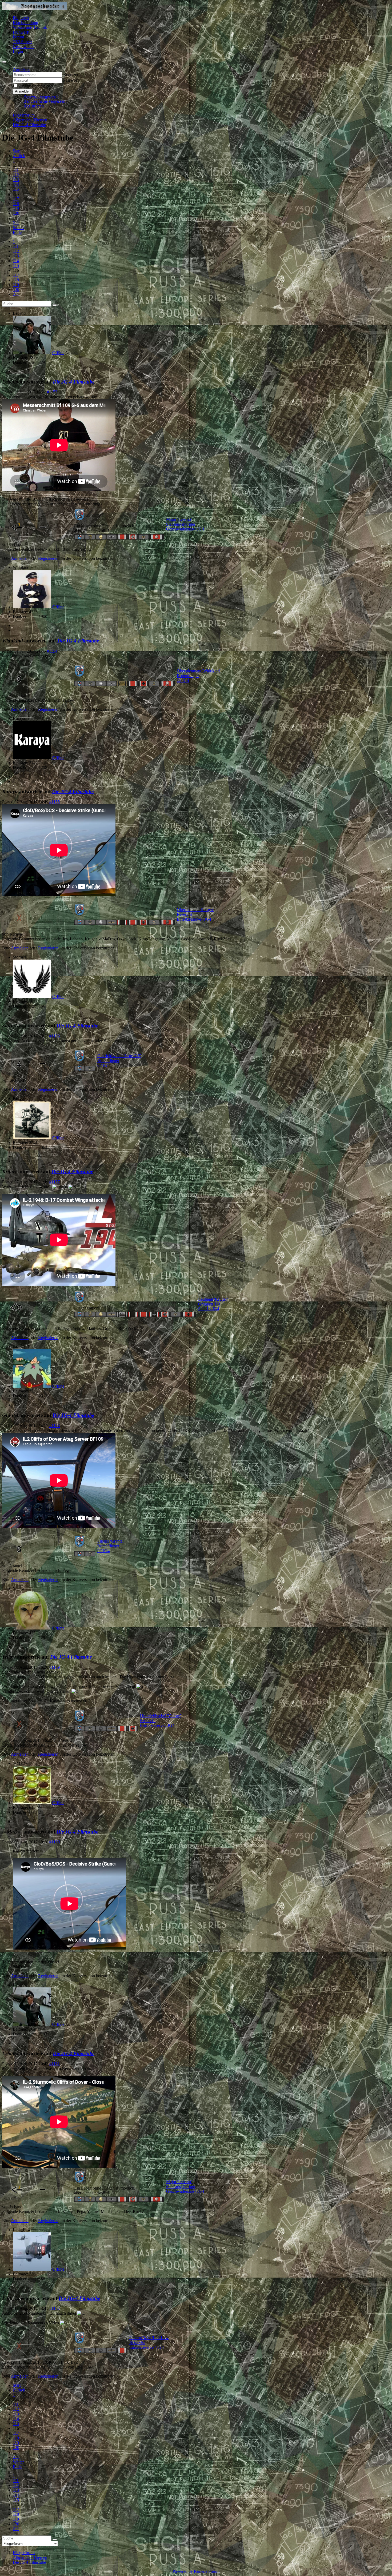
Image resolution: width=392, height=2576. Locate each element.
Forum (18, 37)
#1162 (55, 2308)
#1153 (52, 392)
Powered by (183, 2571)
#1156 (55, 1036)
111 (16, 170)
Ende (17, 232)
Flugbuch (21, 18)
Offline (58, 353)
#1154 (52, 651)
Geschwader (23, 47)
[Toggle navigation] (4, 62)
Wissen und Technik (30, 27)
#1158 (55, 1426)
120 (16, 213)
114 (16, 184)
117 (16, 199)
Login (18, 51)
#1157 (55, 1182)
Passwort (71, 80)
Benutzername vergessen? (45, 101)
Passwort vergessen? (41, 96)
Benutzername (75, 75)
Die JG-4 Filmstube (74, 382)
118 (16, 204)
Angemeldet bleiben (36, 86)
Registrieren (34, 106)
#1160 (55, 1842)
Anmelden (23, 91)
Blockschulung (25, 23)
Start (17, 151)
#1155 (55, 802)
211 (16, 223)
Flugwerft (21, 32)
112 (16, 175)
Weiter (18, 228)
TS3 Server (22, 42)
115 (16, 189)
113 (16, 180)
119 (16, 208)
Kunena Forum (207, 2571)
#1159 (55, 1667)
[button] (22, 69)
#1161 (55, 2064)
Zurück (19, 156)
